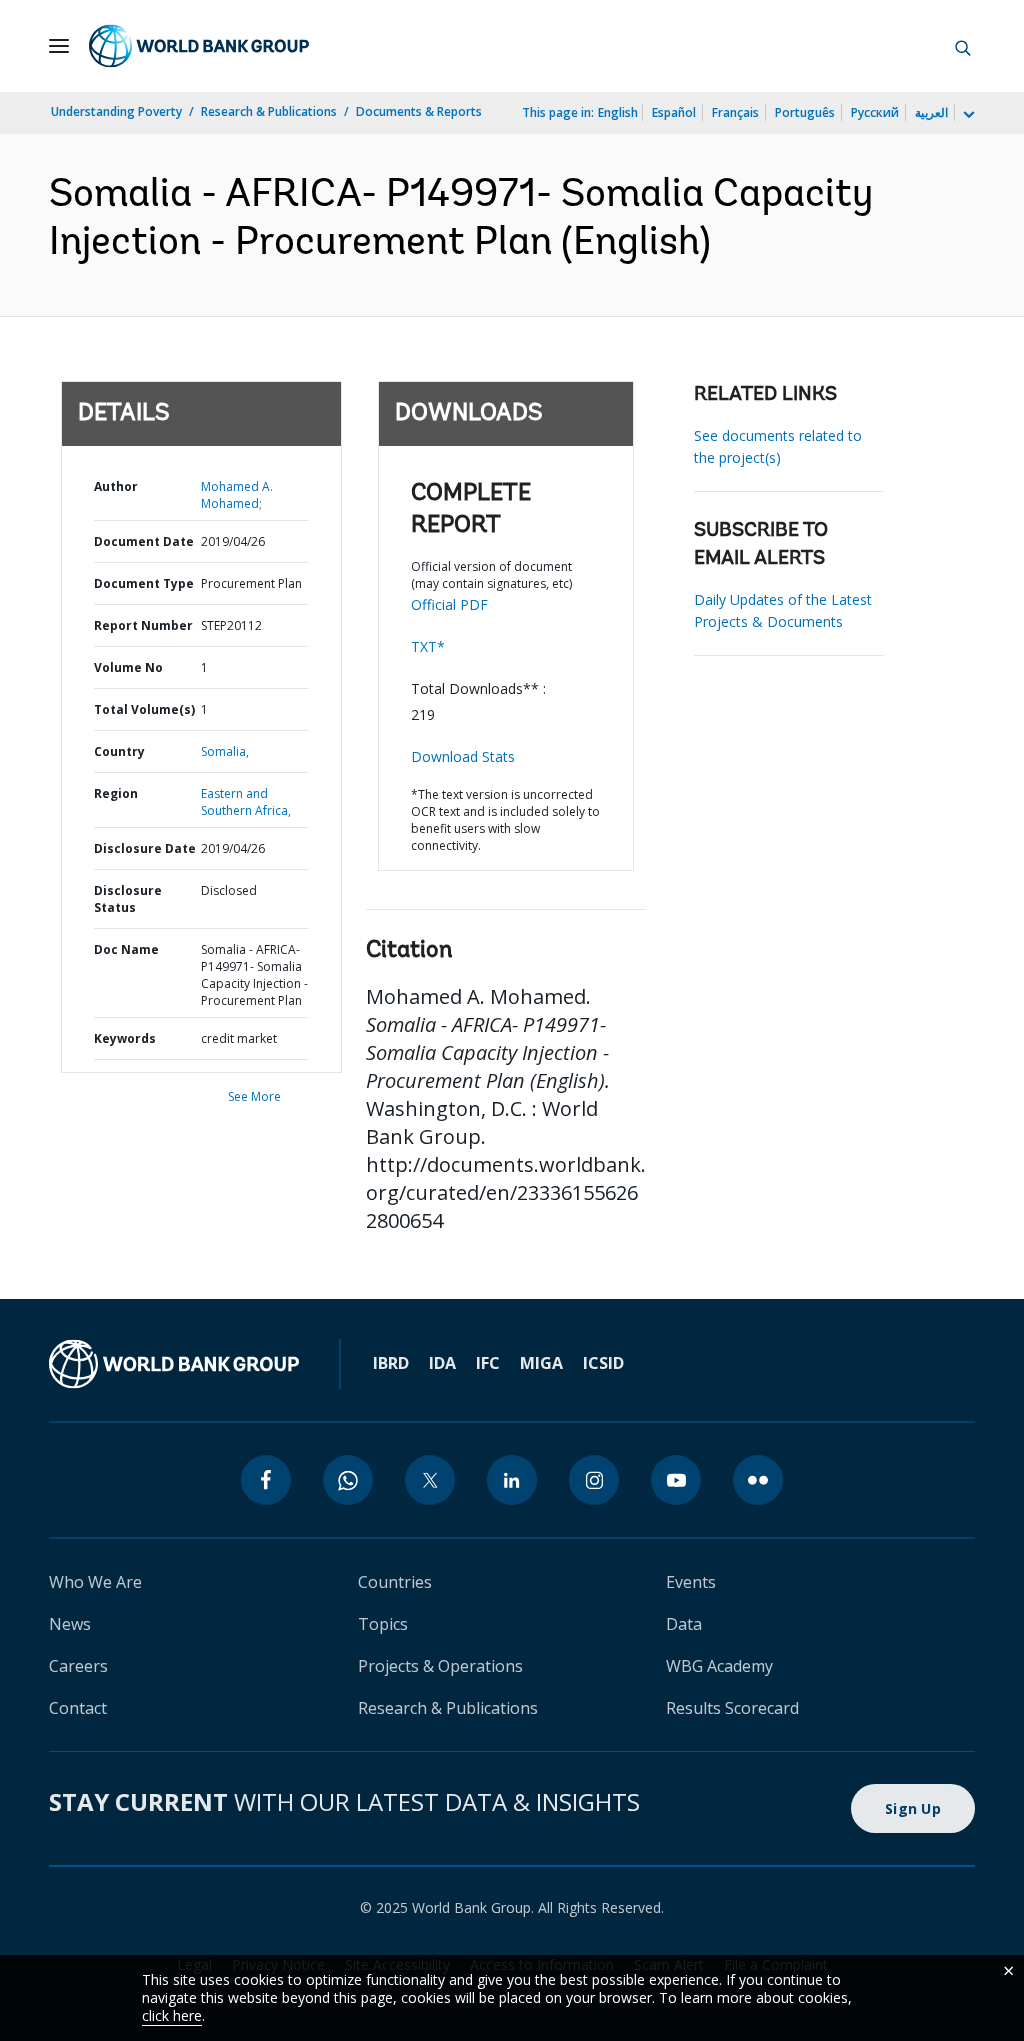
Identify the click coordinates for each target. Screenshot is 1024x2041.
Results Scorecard (732, 1708)
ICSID (603, 1363)
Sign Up (913, 1808)
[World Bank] (174, 1364)
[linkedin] (512, 1480)
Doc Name (126, 949)
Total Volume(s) (144, 709)
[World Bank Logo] (199, 46)
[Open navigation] (59, 46)
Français (735, 112)
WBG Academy (719, 1666)
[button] (963, 46)
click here (172, 2015)
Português (805, 112)
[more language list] (967, 115)
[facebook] (266, 1480)
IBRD (391, 1363)
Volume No (128, 667)
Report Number (143, 625)
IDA (442, 1363)
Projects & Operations (440, 1666)
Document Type (144, 583)
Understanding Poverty (116, 111)
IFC (488, 1363)
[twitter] (430, 1480)
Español (674, 112)
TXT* (428, 646)
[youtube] (676, 1480)
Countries (395, 1582)
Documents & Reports (419, 111)
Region (116, 793)
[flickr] (758, 1480)
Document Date (144, 541)
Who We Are (95, 1582)
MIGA (541, 1363)
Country (119, 751)
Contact (78, 1708)
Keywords (125, 1038)
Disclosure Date (145, 848)
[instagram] (594, 1480)
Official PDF (449, 604)
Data (684, 1624)
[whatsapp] (348, 1480)
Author (116, 486)
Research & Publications (269, 111)
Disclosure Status (128, 899)
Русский (875, 112)
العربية (931, 112)
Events (691, 1582)
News (70, 1624)
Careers (78, 1666)
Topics (383, 1624)
